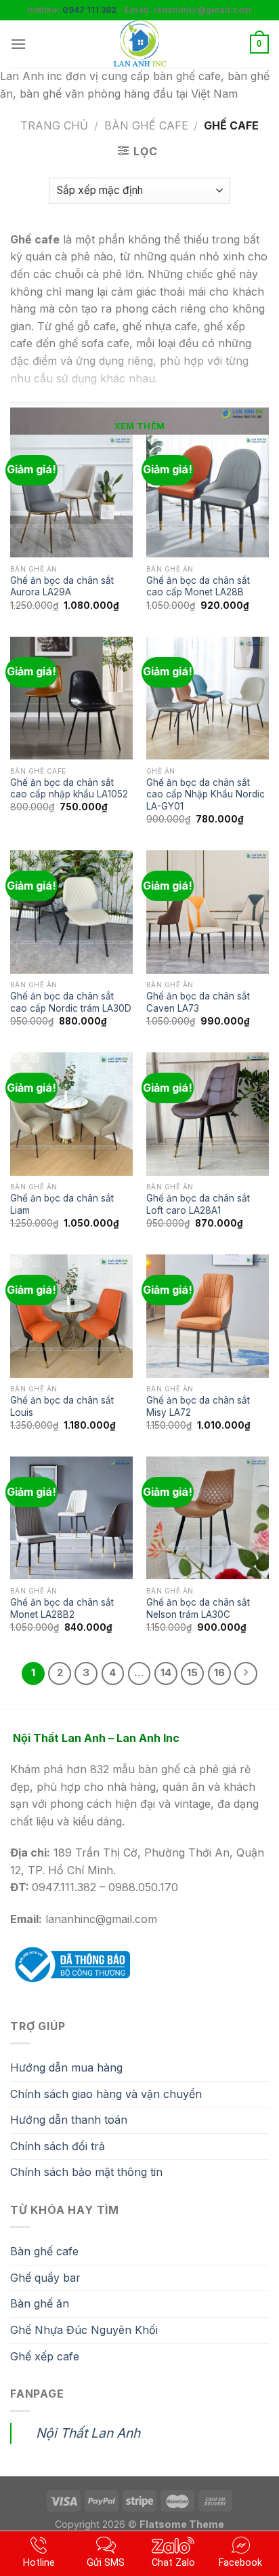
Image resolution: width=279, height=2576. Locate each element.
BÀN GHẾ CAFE (146, 125)
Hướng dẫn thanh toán (69, 2120)
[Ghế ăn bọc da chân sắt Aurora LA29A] (71, 496)
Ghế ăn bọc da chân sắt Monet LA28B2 (62, 1608)
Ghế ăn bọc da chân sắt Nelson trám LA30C (198, 1608)
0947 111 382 (89, 10)
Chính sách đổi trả (58, 2146)
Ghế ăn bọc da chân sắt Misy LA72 (198, 1406)
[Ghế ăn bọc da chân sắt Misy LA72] (208, 1316)
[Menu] (18, 44)
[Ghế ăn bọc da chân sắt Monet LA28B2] (71, 1518)
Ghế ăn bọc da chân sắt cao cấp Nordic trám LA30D (71, 1002)
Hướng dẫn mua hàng (66, 2067)
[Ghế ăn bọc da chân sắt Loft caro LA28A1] (208, 1114)
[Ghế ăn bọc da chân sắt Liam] (71, 1114)
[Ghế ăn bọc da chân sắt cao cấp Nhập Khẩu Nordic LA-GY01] (208, 698)
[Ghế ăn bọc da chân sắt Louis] (71, 1316)
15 (192, 1673)
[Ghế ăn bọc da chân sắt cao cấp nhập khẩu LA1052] (71, 698)
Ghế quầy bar (45, 2278)
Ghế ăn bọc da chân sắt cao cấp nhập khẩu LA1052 (69, 789)
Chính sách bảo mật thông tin (86, 2172)
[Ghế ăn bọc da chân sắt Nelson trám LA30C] (208, 1518)
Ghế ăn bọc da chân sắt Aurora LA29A (62, 587)
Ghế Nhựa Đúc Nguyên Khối (84, 2330)
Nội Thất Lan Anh (88, 2433)
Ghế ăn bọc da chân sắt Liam (62, 1204)
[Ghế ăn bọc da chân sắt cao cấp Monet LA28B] (208, 496)
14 (166, 1673)
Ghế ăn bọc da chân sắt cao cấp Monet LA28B (198, 587)
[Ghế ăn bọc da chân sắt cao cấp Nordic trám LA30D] (71, 912)
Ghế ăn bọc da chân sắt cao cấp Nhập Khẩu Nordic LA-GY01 (206, 794)
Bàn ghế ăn (40, 2303)
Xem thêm (139, 426)
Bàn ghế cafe (44, 2251)
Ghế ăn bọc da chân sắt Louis (62, 1406)
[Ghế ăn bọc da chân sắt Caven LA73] (208, 912)
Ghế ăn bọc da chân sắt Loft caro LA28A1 (198, 1204)
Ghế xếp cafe (45, 2356)
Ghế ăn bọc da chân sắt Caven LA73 (198, 1002)
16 (219, 1673)
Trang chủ (54, 125)
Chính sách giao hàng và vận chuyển (106, 2094)
